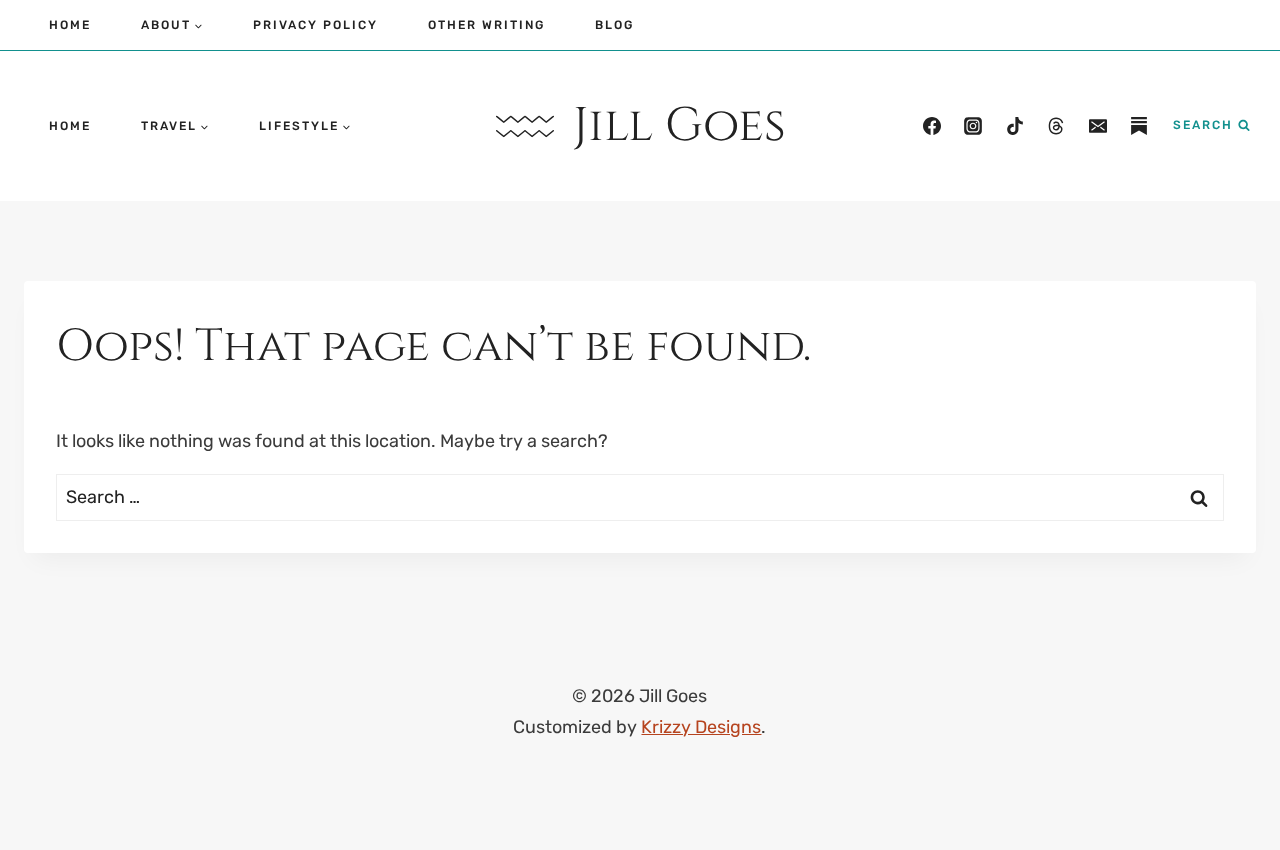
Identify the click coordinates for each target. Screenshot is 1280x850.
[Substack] (1139, 126)
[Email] (1098, 126)
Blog (614, 25)
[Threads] (1056, 126)
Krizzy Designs (701, 727)
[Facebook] (932, 126)
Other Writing (486, 25)
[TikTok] (1015, 126)
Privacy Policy (315, 25)
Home (70, 25)
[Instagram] (973, 126)
